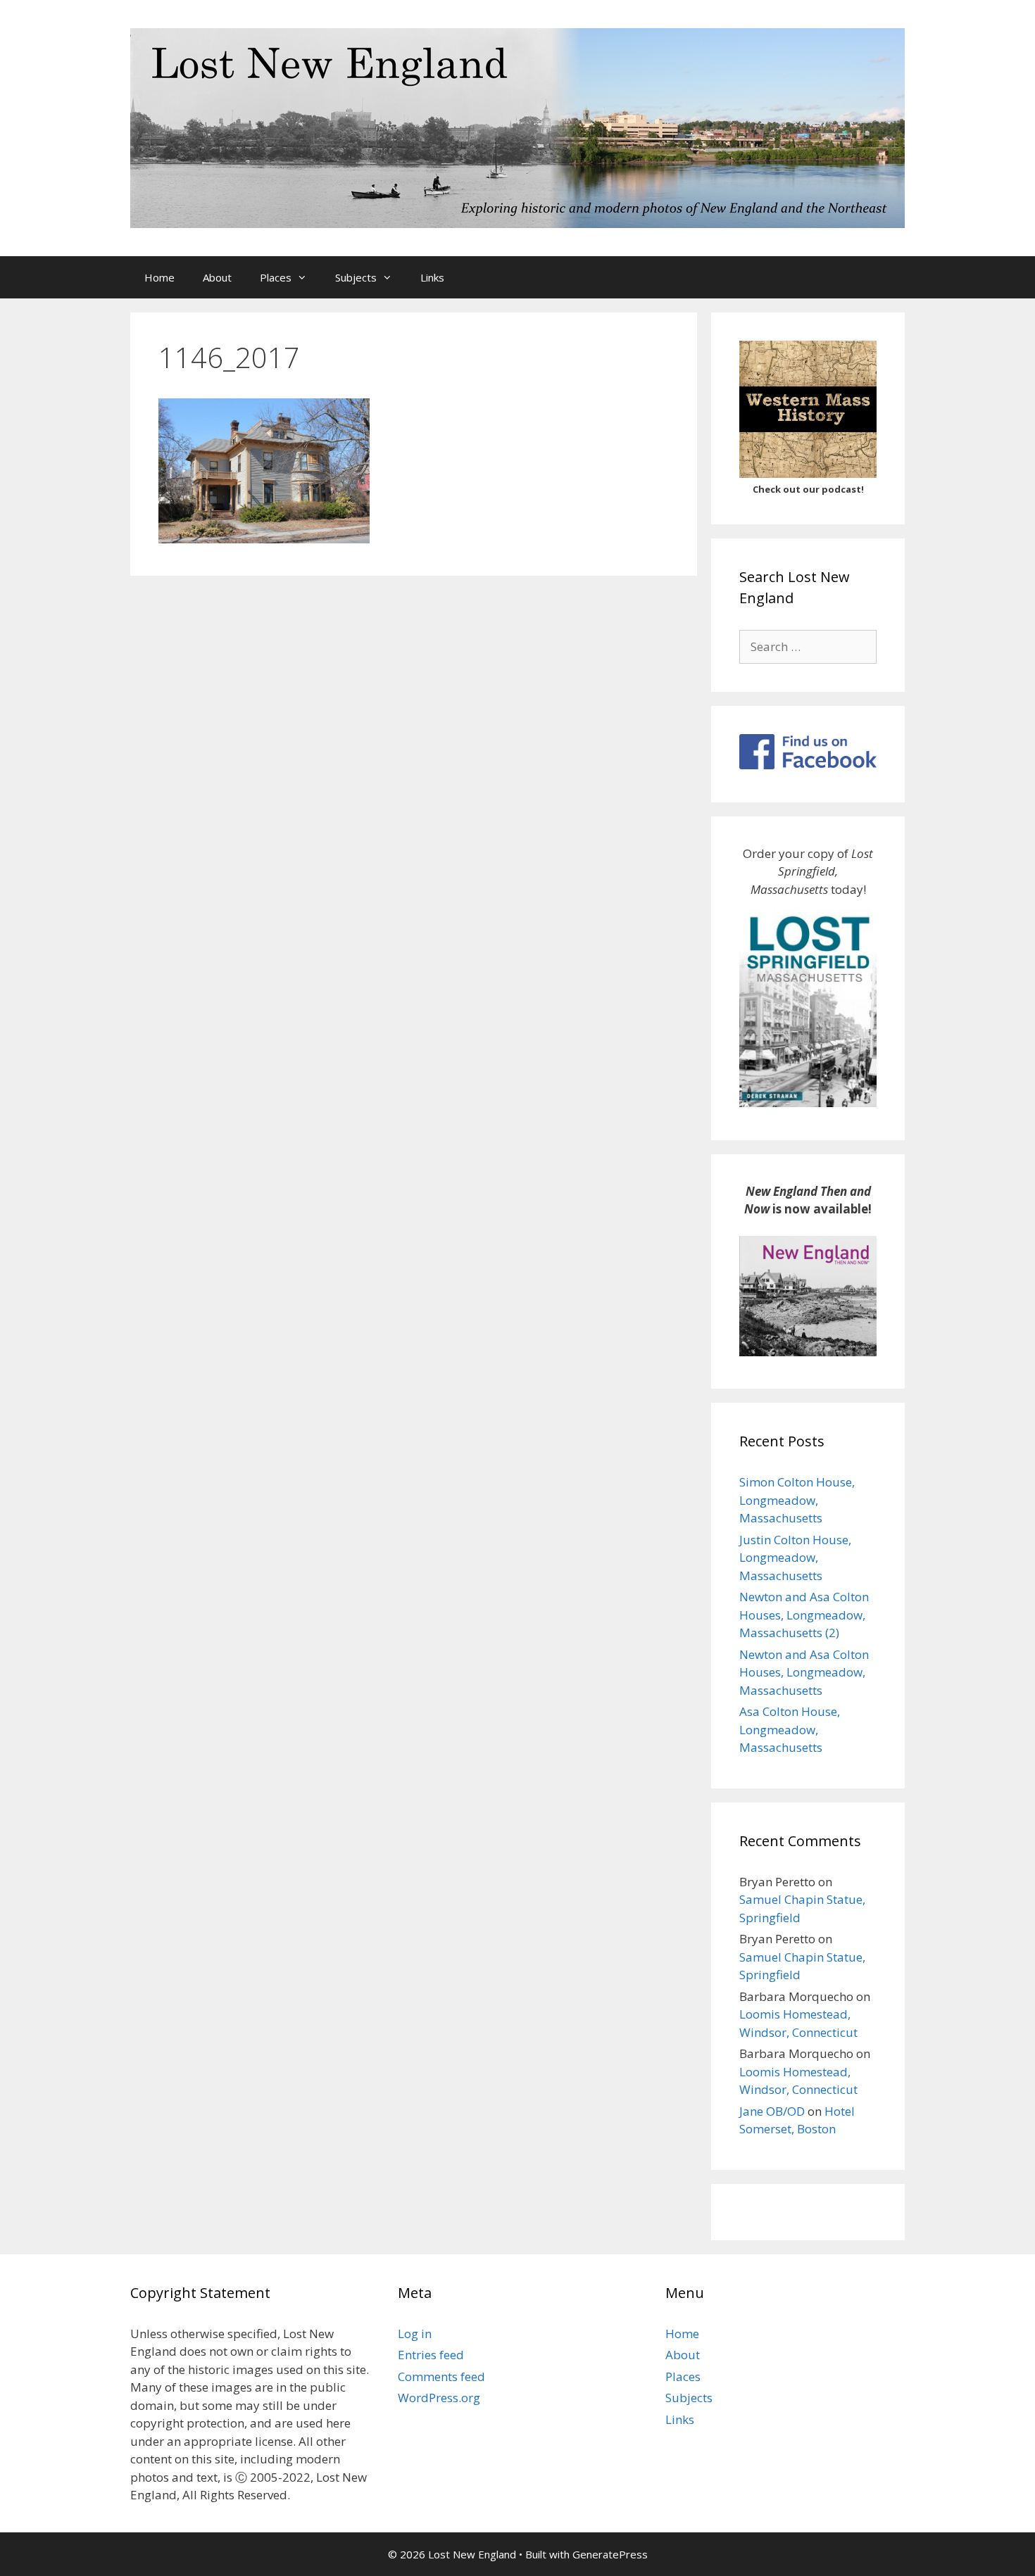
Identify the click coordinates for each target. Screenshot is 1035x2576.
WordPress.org (439, 2398)
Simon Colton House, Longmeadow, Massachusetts (797, 1500)
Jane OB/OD (772, 2111)
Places (276, 277)
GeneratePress (610, 2554)
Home (159, 277)
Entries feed (431, 2355)
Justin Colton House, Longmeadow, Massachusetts (795, 1558)
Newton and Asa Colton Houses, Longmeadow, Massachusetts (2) (804, 1615)
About (217, 277)
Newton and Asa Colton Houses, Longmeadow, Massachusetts (804, 1672)
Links (432, 277)
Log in (415, 2334)
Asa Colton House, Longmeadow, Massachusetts (790, 1729)
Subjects (356, 277)
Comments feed (441, 2376)
